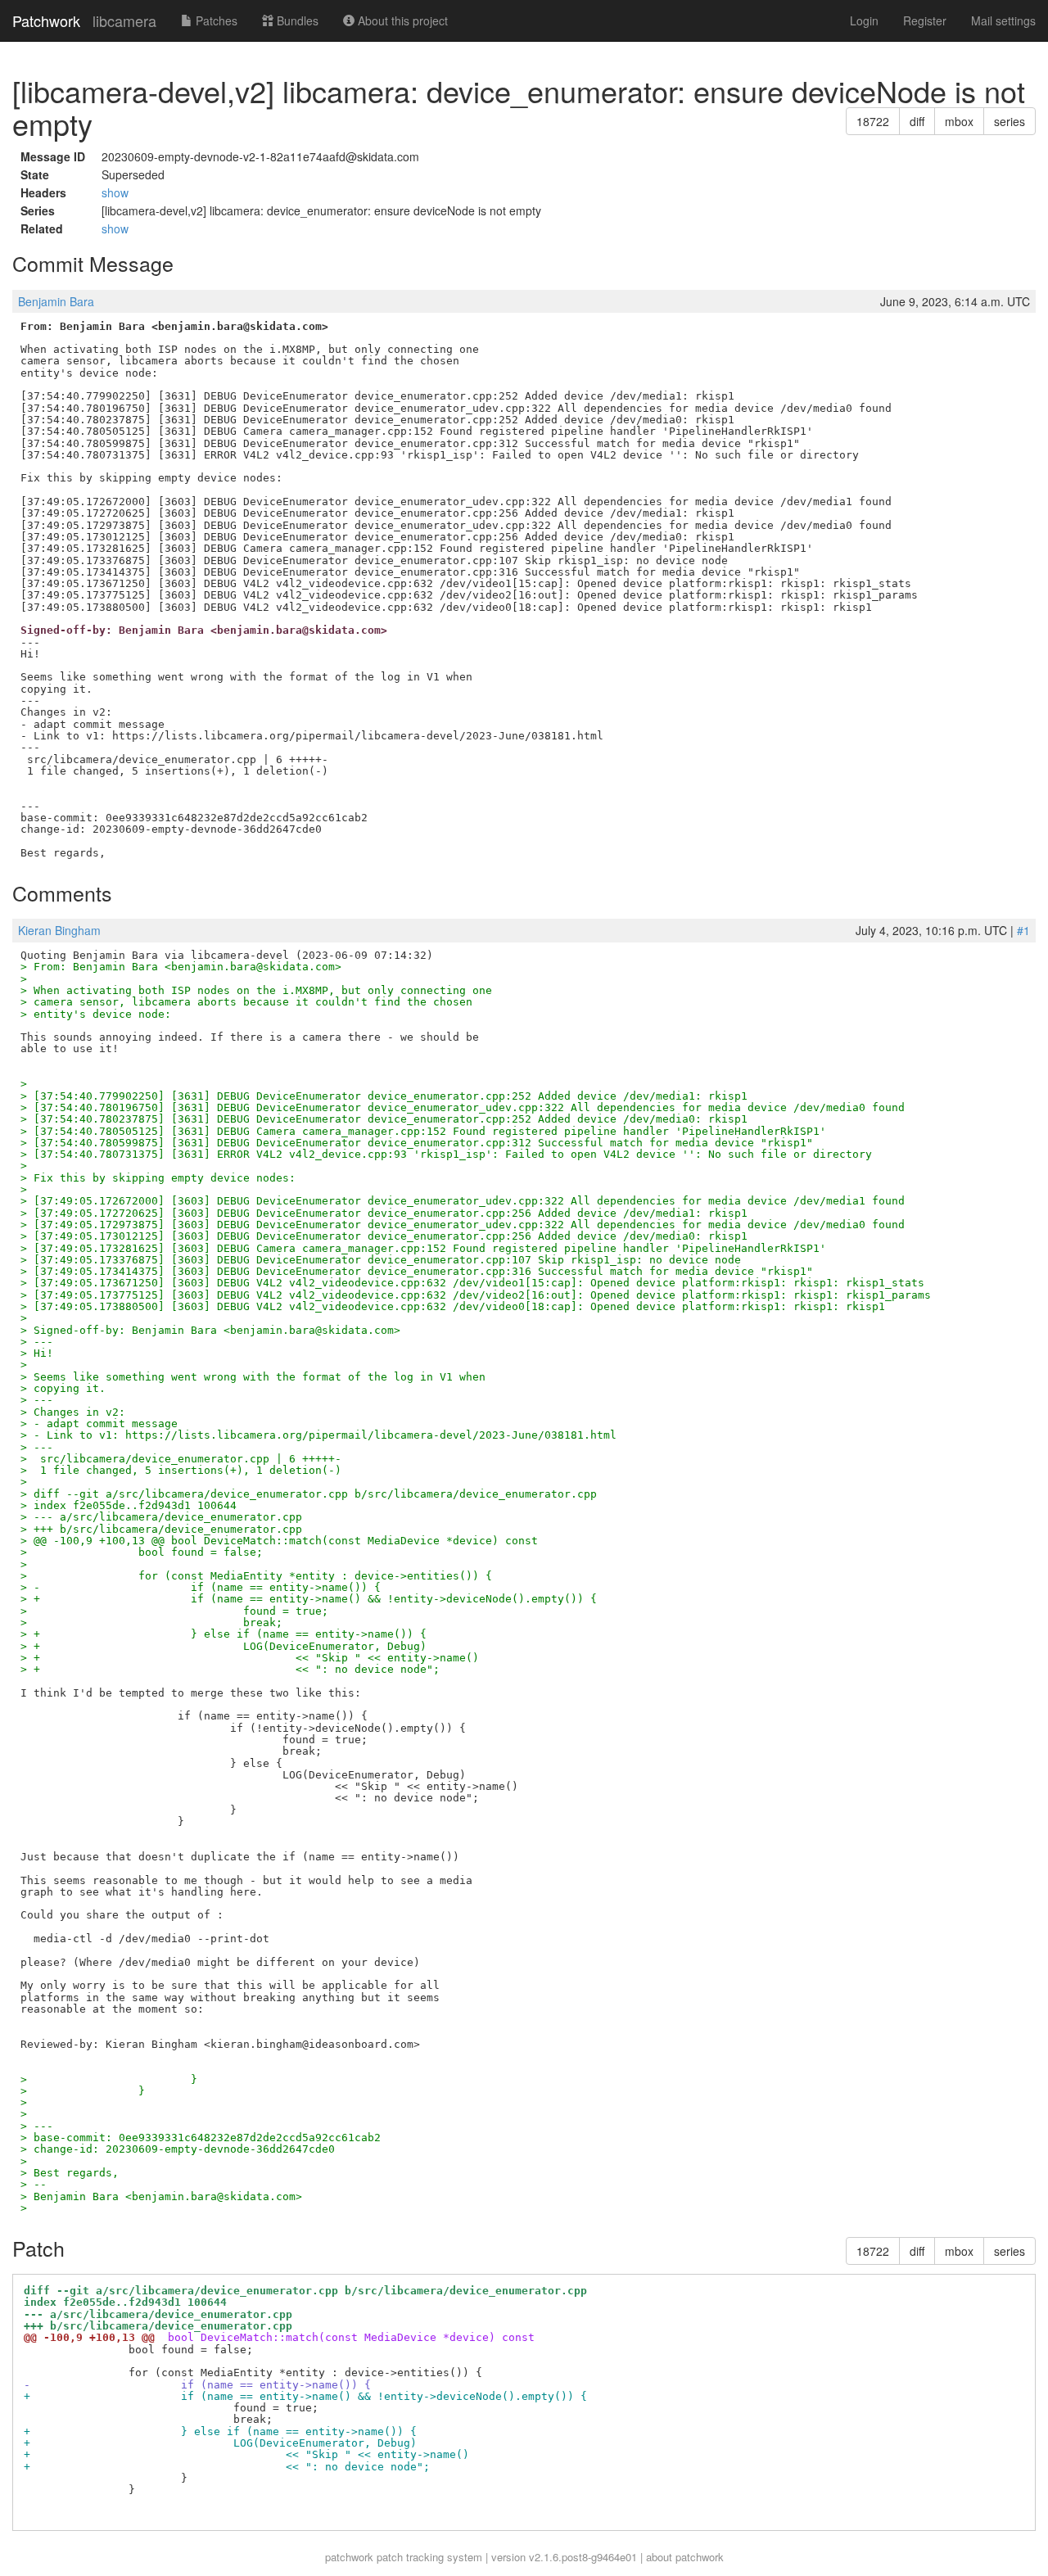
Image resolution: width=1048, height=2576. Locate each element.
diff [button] (917, 121)
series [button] (1010, 121)
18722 (873, 121)
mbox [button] (959, 121)
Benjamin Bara (56, 301)
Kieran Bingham (59, 930)
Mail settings (1003, 20)
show (115, 192)
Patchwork (46, 20)
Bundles (296, 20)
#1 (1023, 930)
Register (925, 20)
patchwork (349, 2557)
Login (864, 20)
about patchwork (685, 2557)
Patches (215, 20)
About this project (401, 20)
